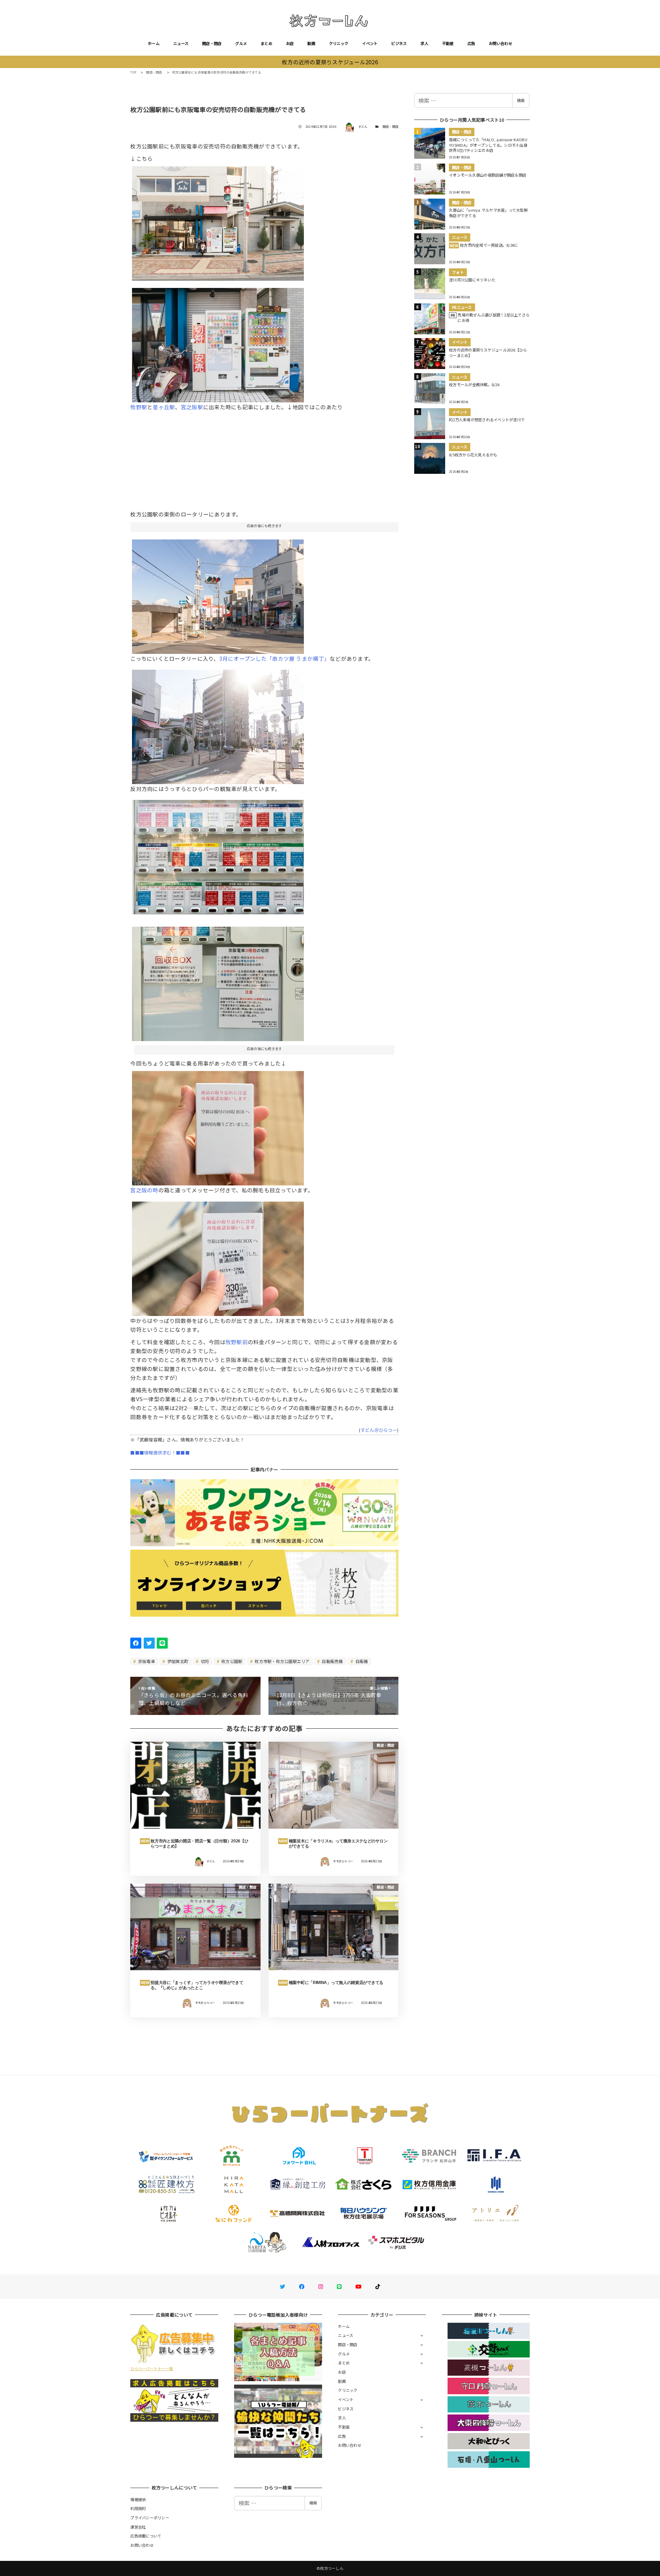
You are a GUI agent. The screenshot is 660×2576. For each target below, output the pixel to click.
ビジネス (399, 43)
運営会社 (138, 2527)
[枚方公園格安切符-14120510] (218, 724)
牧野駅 (139, 407)
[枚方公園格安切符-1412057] (218, 221)
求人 (424, 43)
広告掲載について (146, 2536)
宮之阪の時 (144, 1190)
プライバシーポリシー (150, 2518)
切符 (205, 1661)
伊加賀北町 (178, 1661)
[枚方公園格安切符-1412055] (218, 1126)
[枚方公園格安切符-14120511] (218, 594)
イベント (370, 43)
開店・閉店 (212, 43)
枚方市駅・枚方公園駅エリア (282, 1661)
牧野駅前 (237, 1342)
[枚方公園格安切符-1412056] (218, 1256)
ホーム (154, 43)
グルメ (241, 43)
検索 (521, 100)
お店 (290, 43)
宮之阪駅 (192, 407)
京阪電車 (146, 1661)
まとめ (266, 43)
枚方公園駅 (232, 1661)
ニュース (181, 43)
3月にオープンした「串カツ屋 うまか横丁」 (274, 658)
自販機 (361, 1661)
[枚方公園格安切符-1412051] (218, 342)
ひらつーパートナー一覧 (152, 2368)
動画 (311, 43)
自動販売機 (332, 1661)
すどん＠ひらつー (379, 1430)
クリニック (339, 43)
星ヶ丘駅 (164, 407)
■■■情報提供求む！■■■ (160, 1453)
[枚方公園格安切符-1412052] (218, 981)
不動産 (448, 43)
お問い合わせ (500, 43)
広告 (471, 43)
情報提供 (138, 2499)
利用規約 (138, 2508)
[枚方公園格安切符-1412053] (218, 855)
